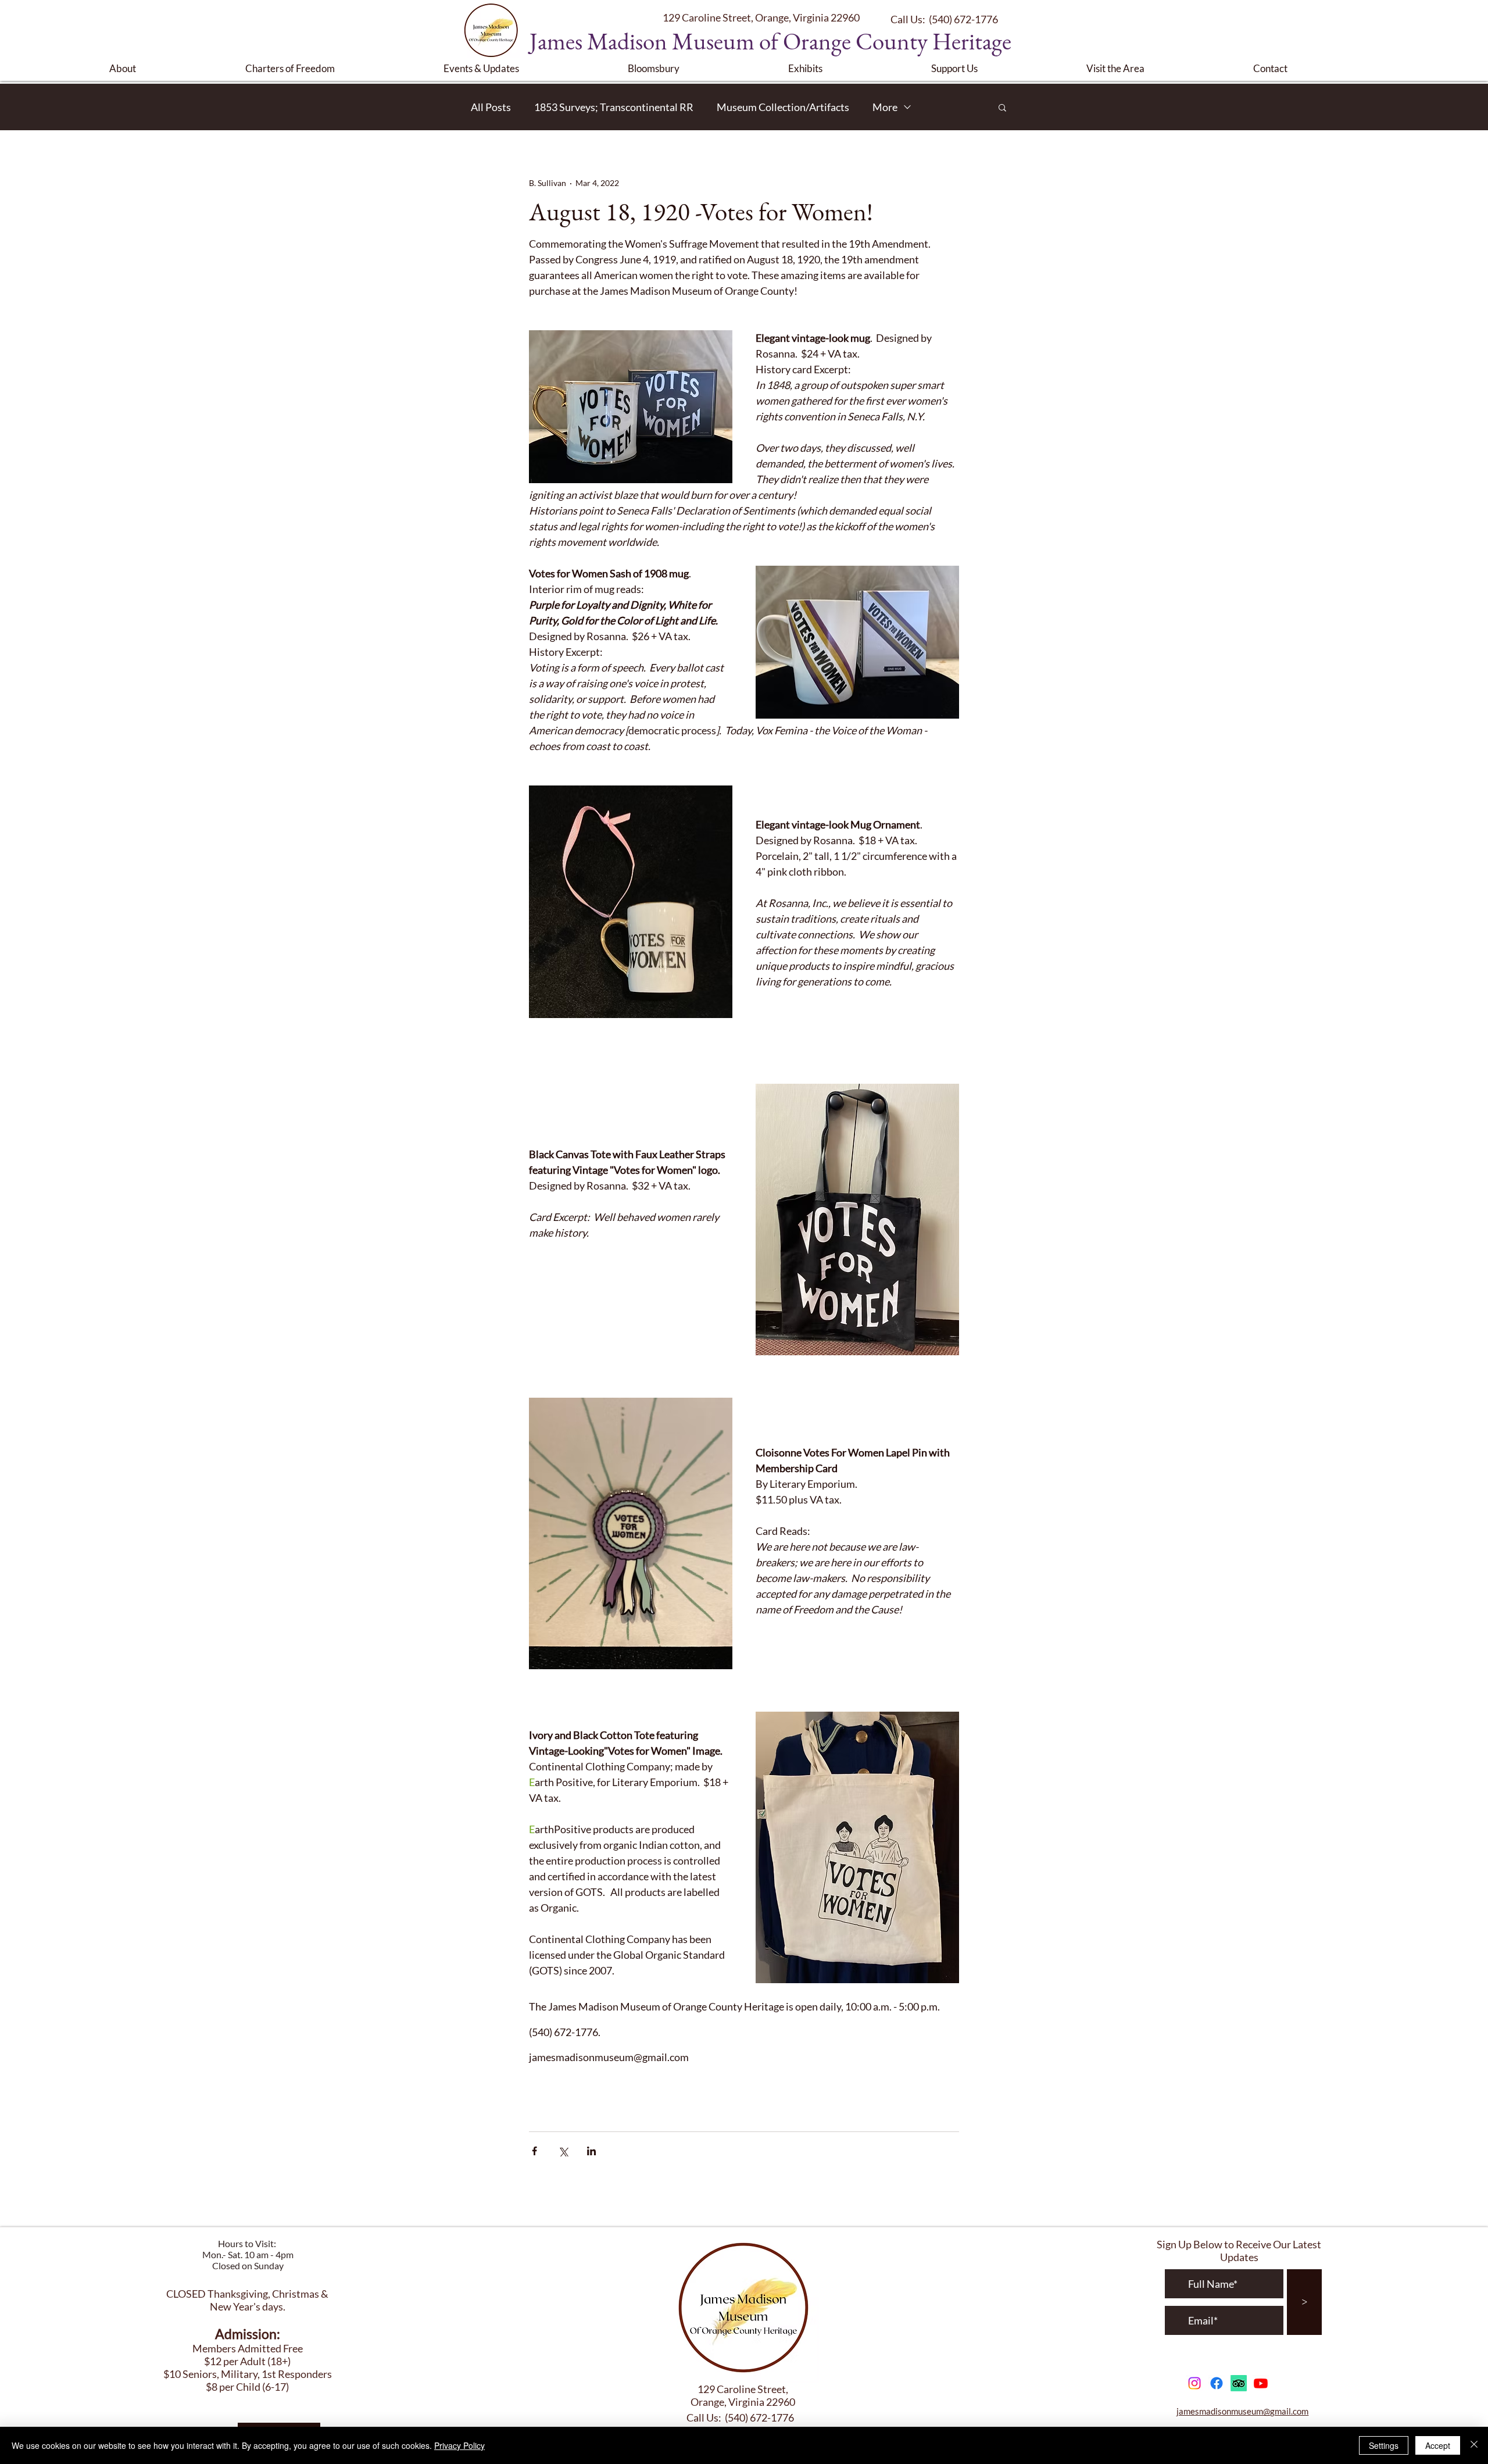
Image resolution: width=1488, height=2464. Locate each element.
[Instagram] (1194, 2383)
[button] (169, 68)
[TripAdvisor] (1239, 2383)
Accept (1438, 2445)
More (885, 107)
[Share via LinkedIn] (591, 2151)
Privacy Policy (459, 2445)
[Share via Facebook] (534, 2151)
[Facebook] (1217, 2383)
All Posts (491, 107)
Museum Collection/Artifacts (783, 107)
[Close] (1474, 2445)
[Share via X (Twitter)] (563, 2151)
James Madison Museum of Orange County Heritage (770, 41)
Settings (1384, 2445)
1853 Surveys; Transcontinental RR (614, 107)
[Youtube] (1261, 2383)
